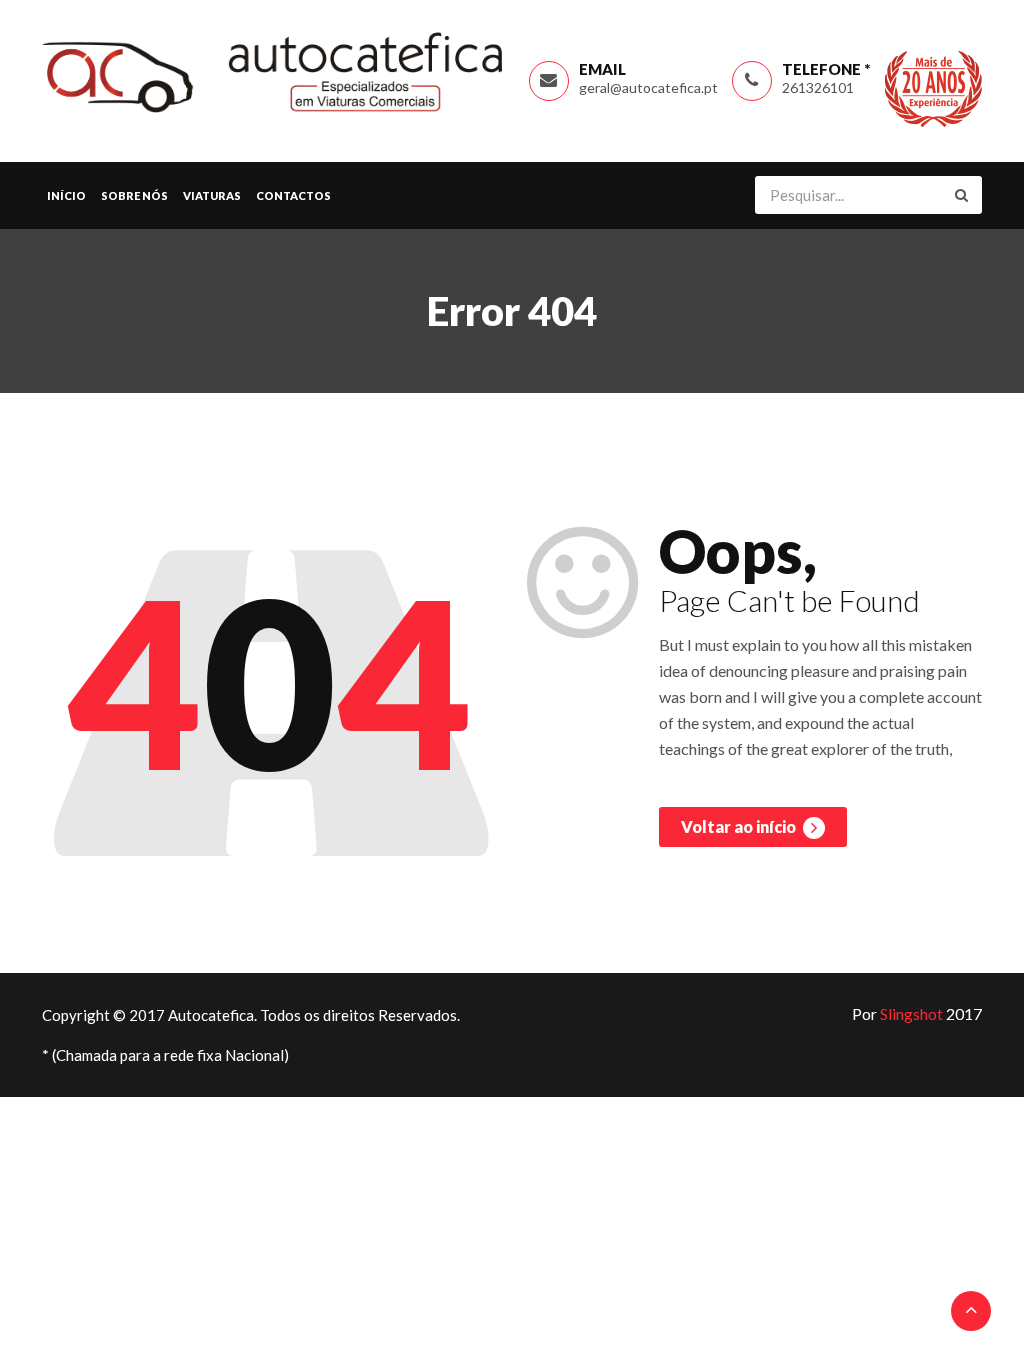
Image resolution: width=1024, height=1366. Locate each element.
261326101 (818, 87)
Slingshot (911, 1013)
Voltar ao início (740, 826)
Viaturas (212, 195)
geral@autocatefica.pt (648, 87)
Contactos (293, 195)
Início (66, 195)
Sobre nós (134, 195)
